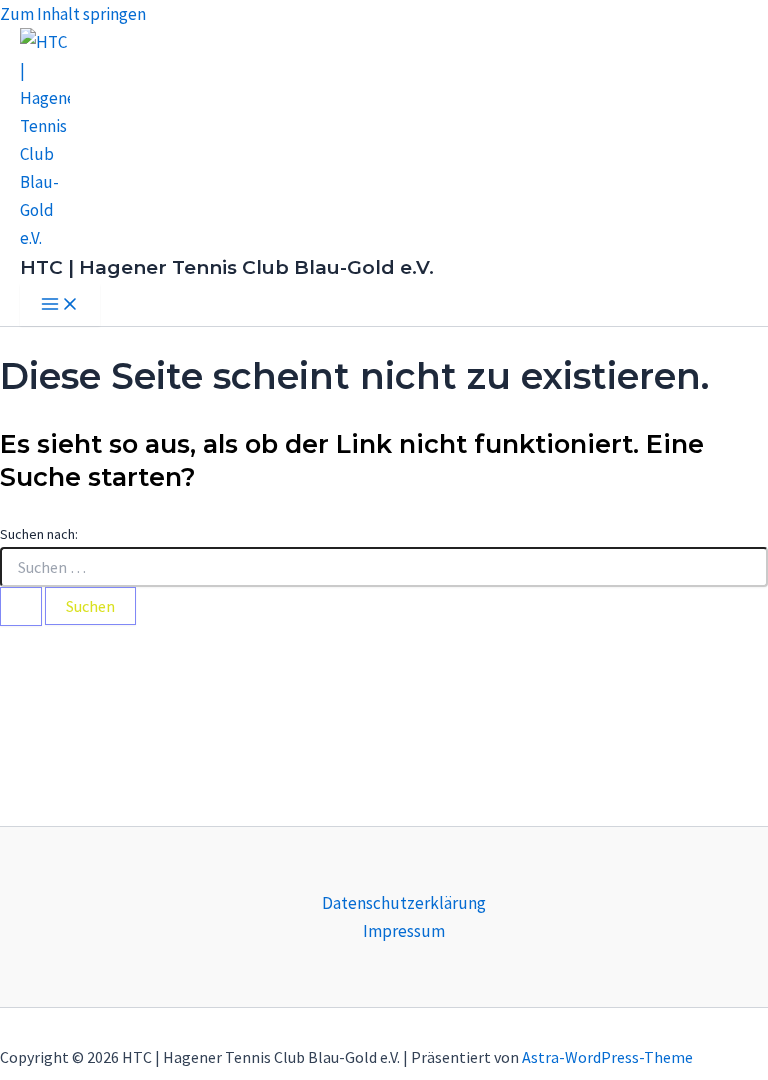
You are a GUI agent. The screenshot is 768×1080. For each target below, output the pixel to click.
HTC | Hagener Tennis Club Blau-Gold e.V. (227, 267)
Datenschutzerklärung (404, 903)
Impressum (404, 931)
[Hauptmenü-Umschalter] (60, 305)
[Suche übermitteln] (21, 606)
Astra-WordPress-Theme (607, 1057)
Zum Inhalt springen (73, 14)
